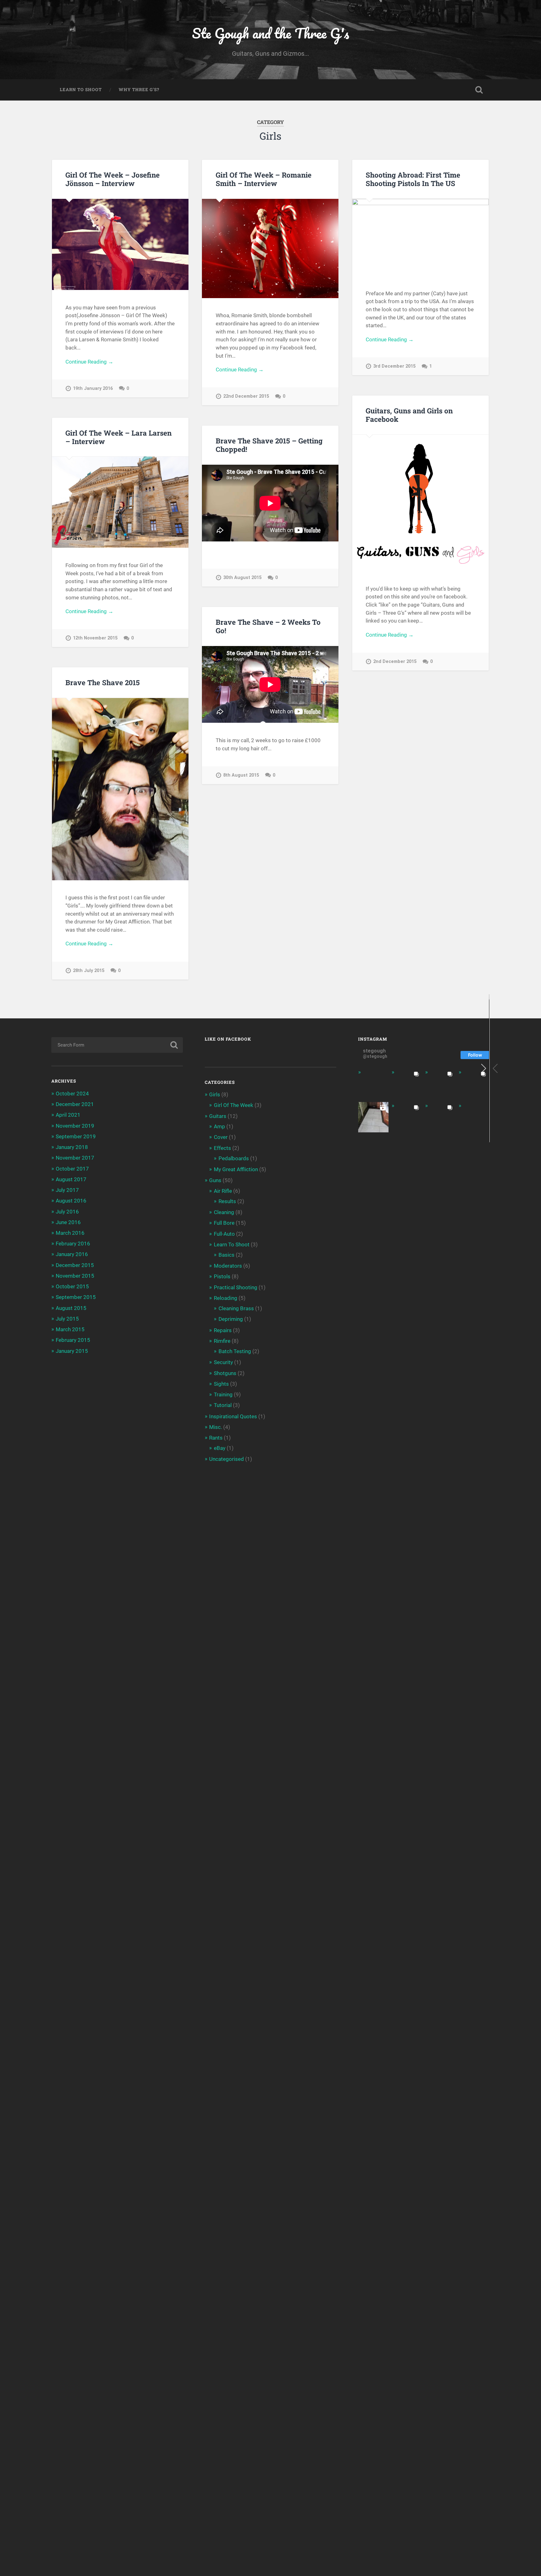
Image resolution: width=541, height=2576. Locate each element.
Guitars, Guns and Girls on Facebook (409, 415)
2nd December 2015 (395, 662)
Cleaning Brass (236, 1308)
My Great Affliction (236, 1169)
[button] (495, 1068)
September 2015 (76, 1297)
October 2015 (72, 1286)
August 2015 (71, 1308)
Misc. (216, 1427)
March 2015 (70, 1329)
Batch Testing (235, 1351)
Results (227, 1201)
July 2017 (67, 1190)
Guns (215, 1180)
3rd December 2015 (394, 366)
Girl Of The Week (234, 1105)
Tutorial (223, 1405)
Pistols (222, 1276)
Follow (475, 1055)
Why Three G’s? (139, 90)
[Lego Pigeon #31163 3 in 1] (373, 1084)
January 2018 (72, 1147)
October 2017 (72, 1169)
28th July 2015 (89, 971)
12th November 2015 (95, 638)
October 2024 (72, 1094)
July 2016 (67, 1212)
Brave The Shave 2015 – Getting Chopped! (269, 445)
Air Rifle (223, 1191)
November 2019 (75, 1126)
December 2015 (75, 1265)
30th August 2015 (242, 578)
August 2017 (71, 1179)
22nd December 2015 (246, 396)
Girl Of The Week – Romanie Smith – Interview (264, 179)
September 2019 (76, 1136)
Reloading (226, 1298)
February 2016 (73, 1244)
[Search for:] (117, 1045)
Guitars (218, 1116)
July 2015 (67, 1319)
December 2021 (75, 1104)
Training (223, 1394)
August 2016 (71, 1201)
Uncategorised (227, 1459)
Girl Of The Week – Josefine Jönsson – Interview (113, 179)
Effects (222, 1148)
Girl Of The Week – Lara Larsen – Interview (119, 437)
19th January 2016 (93, 388)
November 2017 (75, 1158)
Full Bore (224, 1223)
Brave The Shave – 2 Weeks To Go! (268, 626)
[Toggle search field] (479, 90)
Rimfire (222, 1341)
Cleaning (224, 1212)
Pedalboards (234, 1158)
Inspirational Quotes (233, 1416)
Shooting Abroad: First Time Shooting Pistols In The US (413, 179)
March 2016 (70, 1233)
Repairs (223, 1330)
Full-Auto (224, 1234)
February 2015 (73, 1340)
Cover (221, 1137)
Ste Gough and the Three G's (270, 33)
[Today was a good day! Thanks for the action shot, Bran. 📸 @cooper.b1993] (440, 1117)
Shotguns (225, 1373)
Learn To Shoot (81, 90)
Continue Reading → (89, 362)
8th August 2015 (241, 775)
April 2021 (68, 1115)
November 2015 (75, 1276)
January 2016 (72, 1254)
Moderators (228, 1266)
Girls (215, 1094)
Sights (221, 1384)
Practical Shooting (236, 1287)
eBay (220, 1448)
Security (223, 1362)
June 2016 (68, 1222)
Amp (219, 1126)
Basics (227, 1255)
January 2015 (72, 1351)
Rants (216, 1438)
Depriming (231, 1319)
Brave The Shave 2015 (103, 682)
